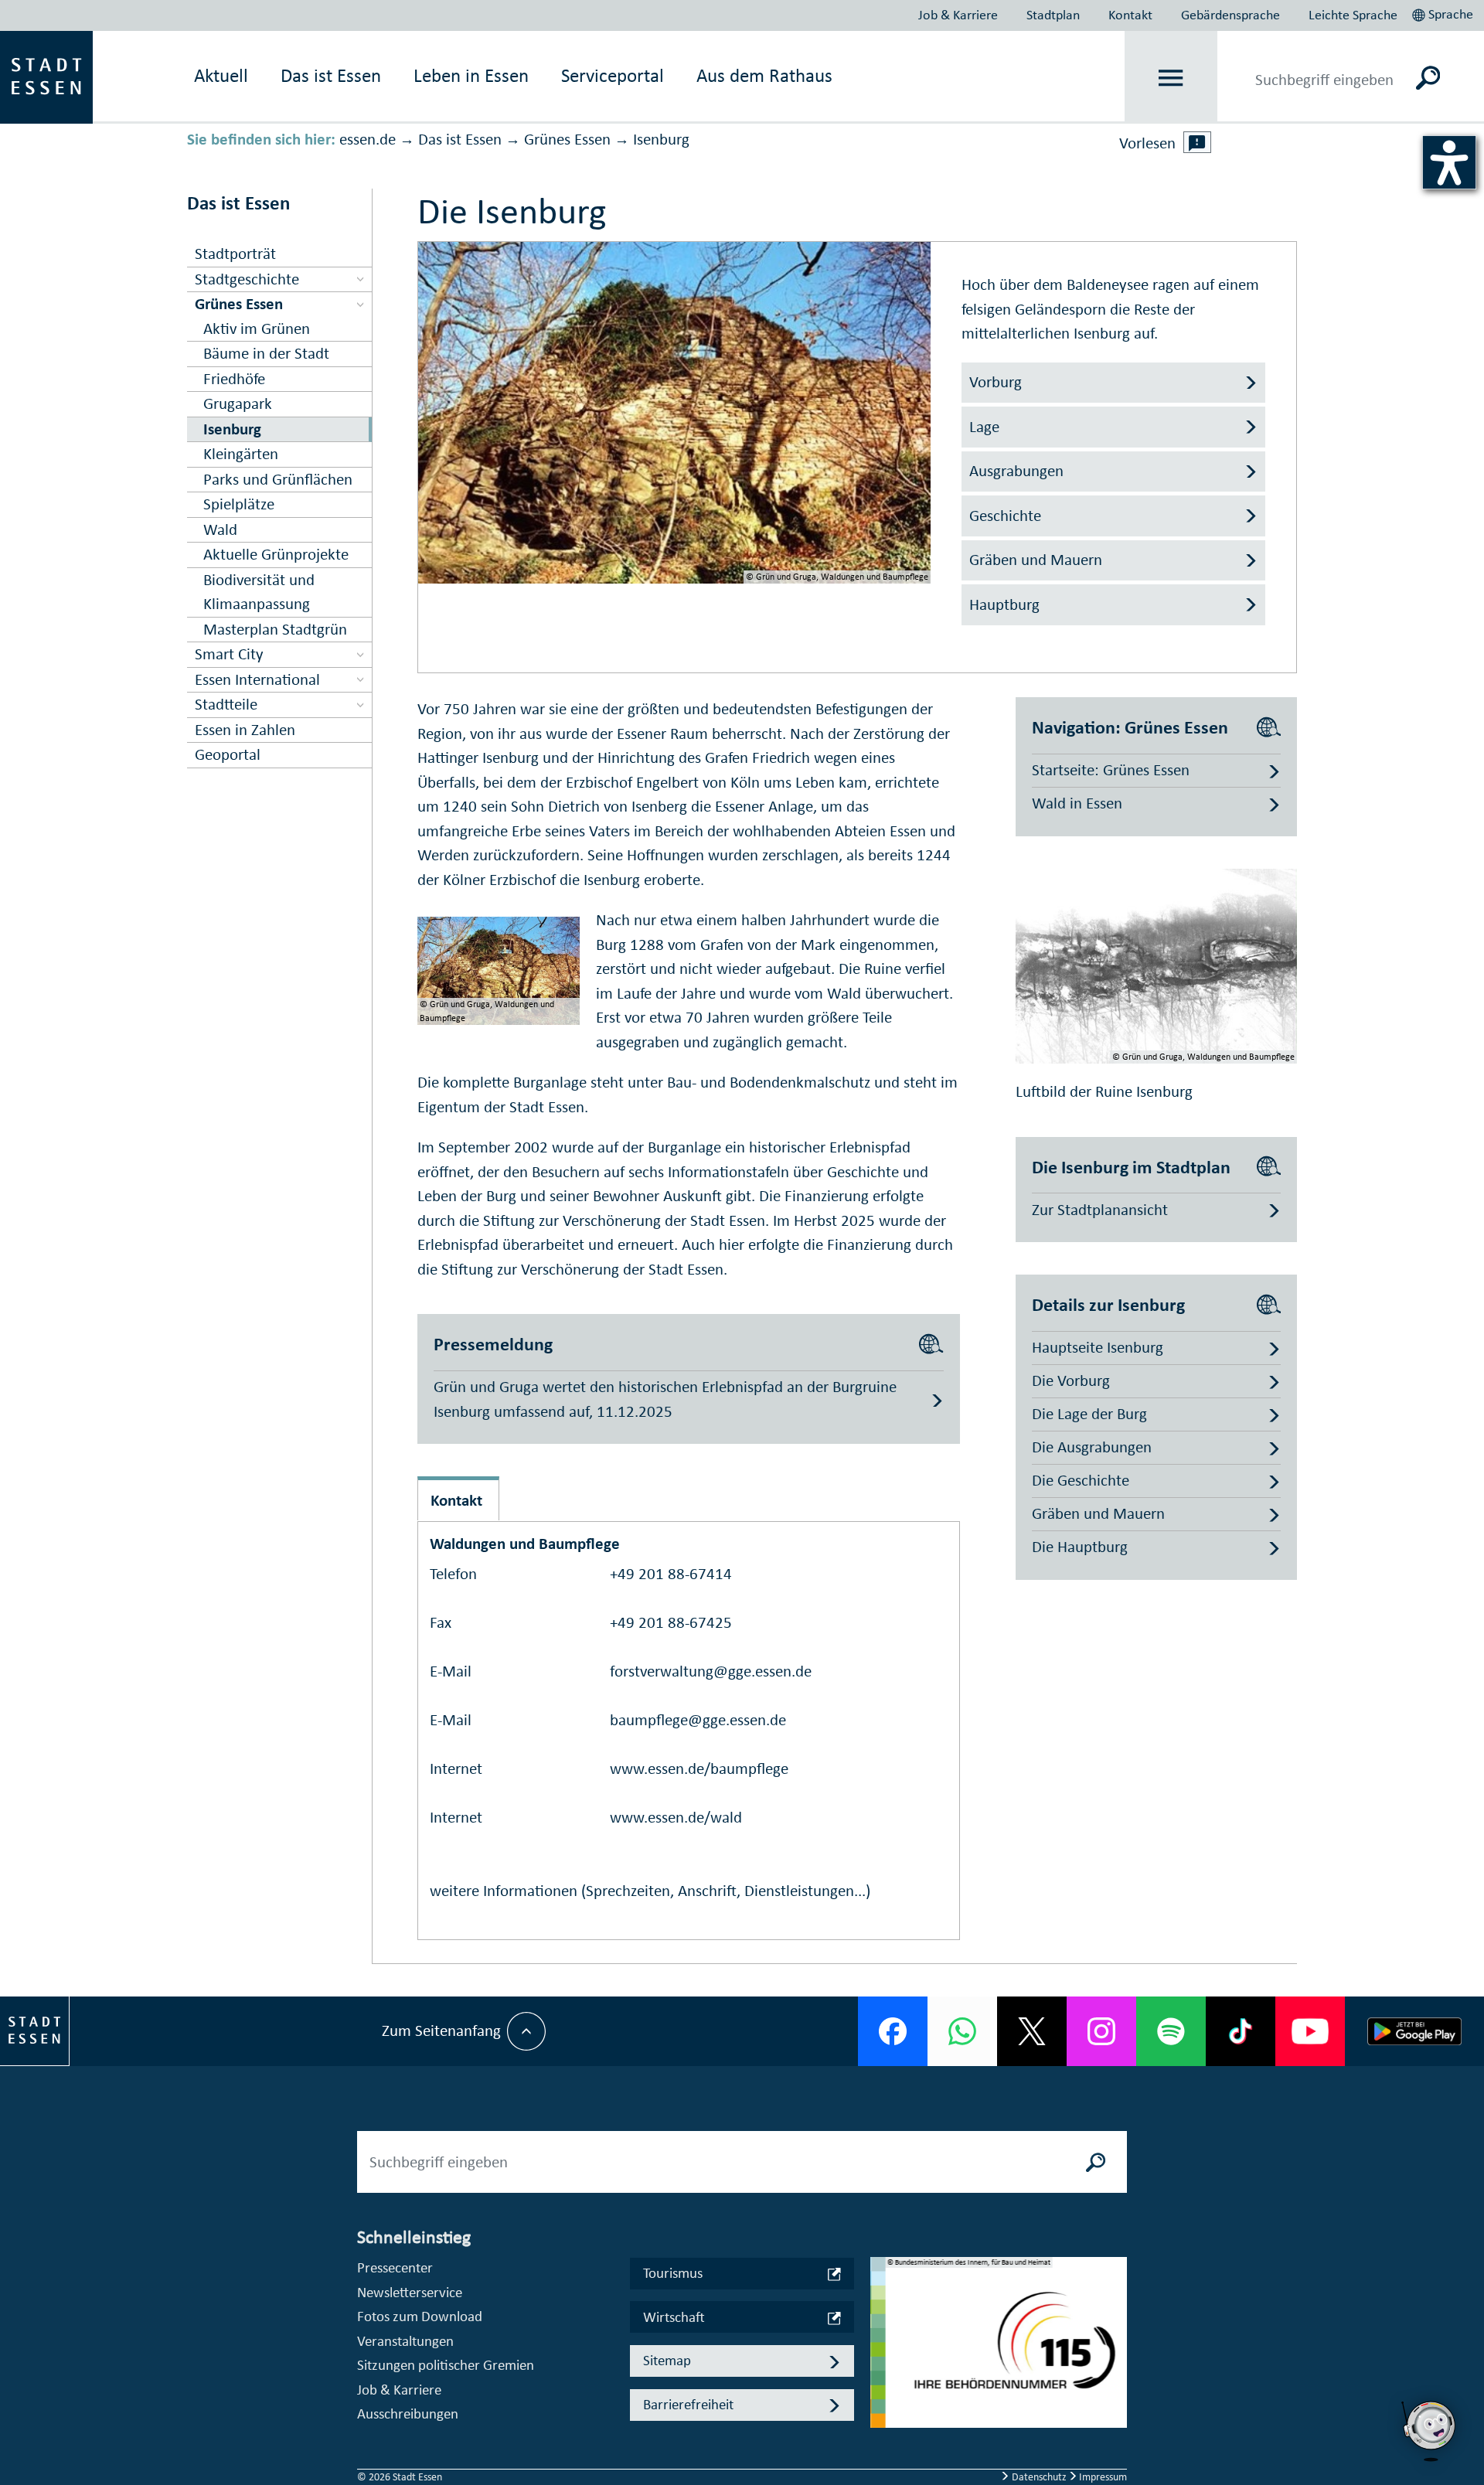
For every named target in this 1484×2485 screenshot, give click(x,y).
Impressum (1102, 2477)
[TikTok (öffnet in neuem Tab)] (1241, 2031)
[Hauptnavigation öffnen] (1171, 78)
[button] (1444, 12)
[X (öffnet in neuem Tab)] (1032, 2031)
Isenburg (661, 139)
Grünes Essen (567, 139)
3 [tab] (883, 2379)
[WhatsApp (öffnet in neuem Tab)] (962, 2031)
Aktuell (221, 75)
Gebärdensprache (1230, 15)
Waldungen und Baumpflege (525, 1544)
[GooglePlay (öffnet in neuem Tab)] (1414, 2031)
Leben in (471, 75)
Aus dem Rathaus (764, 75)
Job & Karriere (958, 15)
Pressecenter (395, 2267)
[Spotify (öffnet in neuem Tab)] (1171, 2031)
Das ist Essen (460, 139)
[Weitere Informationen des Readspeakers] (1197, 142)
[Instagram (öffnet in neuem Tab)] (1101, 2031)
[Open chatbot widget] (1430, 2431)
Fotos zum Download (420, 2316)
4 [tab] (883, 2404)
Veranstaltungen (405, 2341)
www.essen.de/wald (676, 1817)
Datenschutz (1039, 2477)
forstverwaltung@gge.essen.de (711, 1671)
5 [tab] (883, 2429)
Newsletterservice (410, 2292)
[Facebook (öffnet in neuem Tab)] (893, 2031)
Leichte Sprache (1353, 15)
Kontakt (1130, 15)
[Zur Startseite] (46, 76)
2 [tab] (883, 2354)
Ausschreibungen (408, 2414)
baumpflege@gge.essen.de (698, 1720)
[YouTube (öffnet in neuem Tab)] (1310, 2031)
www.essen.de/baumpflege (699, 1768)
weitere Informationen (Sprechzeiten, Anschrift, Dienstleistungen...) (650, 1891)
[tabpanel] (999, 2351)
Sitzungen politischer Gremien (446, 2365)
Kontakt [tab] (456, 1500)
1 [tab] (883, 2330)
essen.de (368, 139)
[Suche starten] (1096, 2162)
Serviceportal (613, 75)
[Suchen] (1428, 77)
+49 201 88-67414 (671, 1574)
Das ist (331, 75)
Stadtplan (1053, 15)
